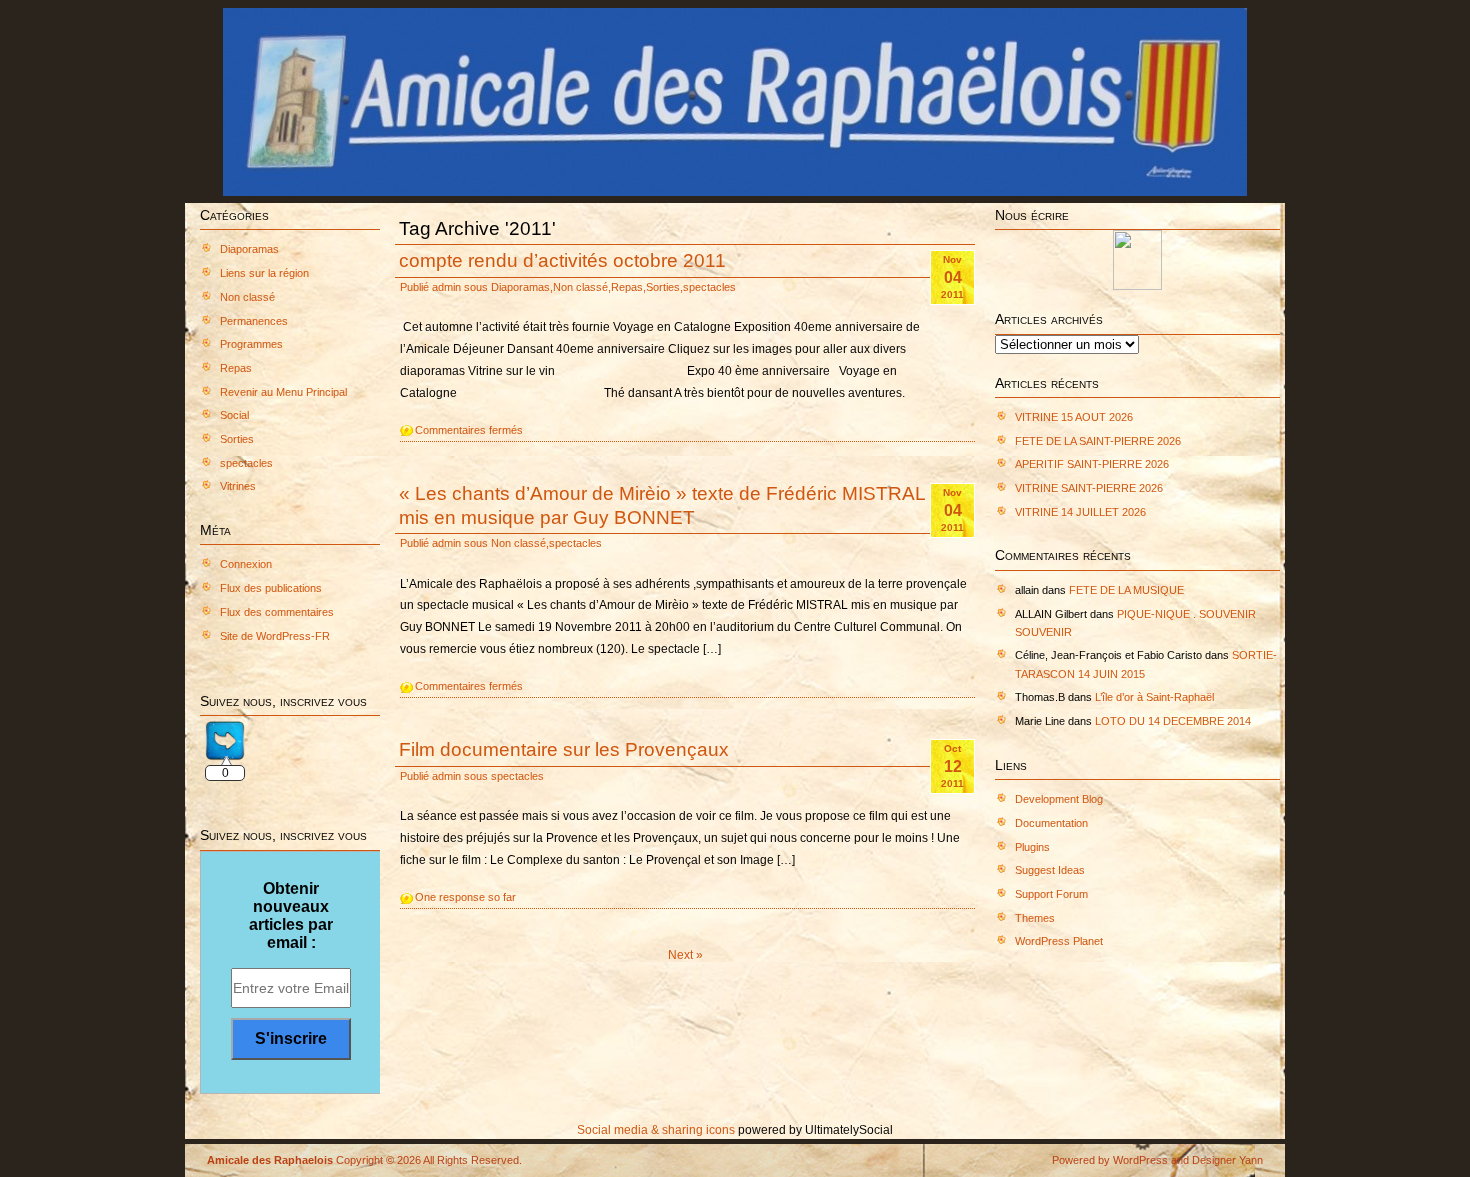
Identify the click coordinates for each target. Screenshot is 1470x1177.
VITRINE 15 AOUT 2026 (1074, 417)
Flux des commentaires (277, 612)
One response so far (465, 897)
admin (446, 287)
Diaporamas (249, 249)
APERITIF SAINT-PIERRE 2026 (1092, 464)
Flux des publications (271, 588)
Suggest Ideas (1050, 870)
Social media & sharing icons (657, 1130)
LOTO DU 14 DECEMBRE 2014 (1173, 721)
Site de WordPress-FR (275, 636)
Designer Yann (1227, 1160)
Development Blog (1059, 799)
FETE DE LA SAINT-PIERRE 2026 (1098, 441)
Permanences (254, 321)
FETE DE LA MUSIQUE (1126, 590)
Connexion (246, 564)
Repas (236, 368)
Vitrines (238, 486)
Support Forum (1051, 894)
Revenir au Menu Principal (283, 392)
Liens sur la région (264, 273)
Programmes (251, 344)
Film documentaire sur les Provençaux (564, 749)
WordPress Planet (1059, 941)
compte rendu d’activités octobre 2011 (562, 260)
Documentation (1051, 823)
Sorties (237, 439)
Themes (1035, 918)
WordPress (1140, 1160)
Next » (685, 955)
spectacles (246, 463)
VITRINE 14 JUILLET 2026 (1080, 512)
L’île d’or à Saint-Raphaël (1154, 697)
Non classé (247, 297)
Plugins (1032, 847)
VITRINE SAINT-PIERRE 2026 (1089, 488)
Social (234, 415)
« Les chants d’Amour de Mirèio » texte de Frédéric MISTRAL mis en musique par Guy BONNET (662, 504)
